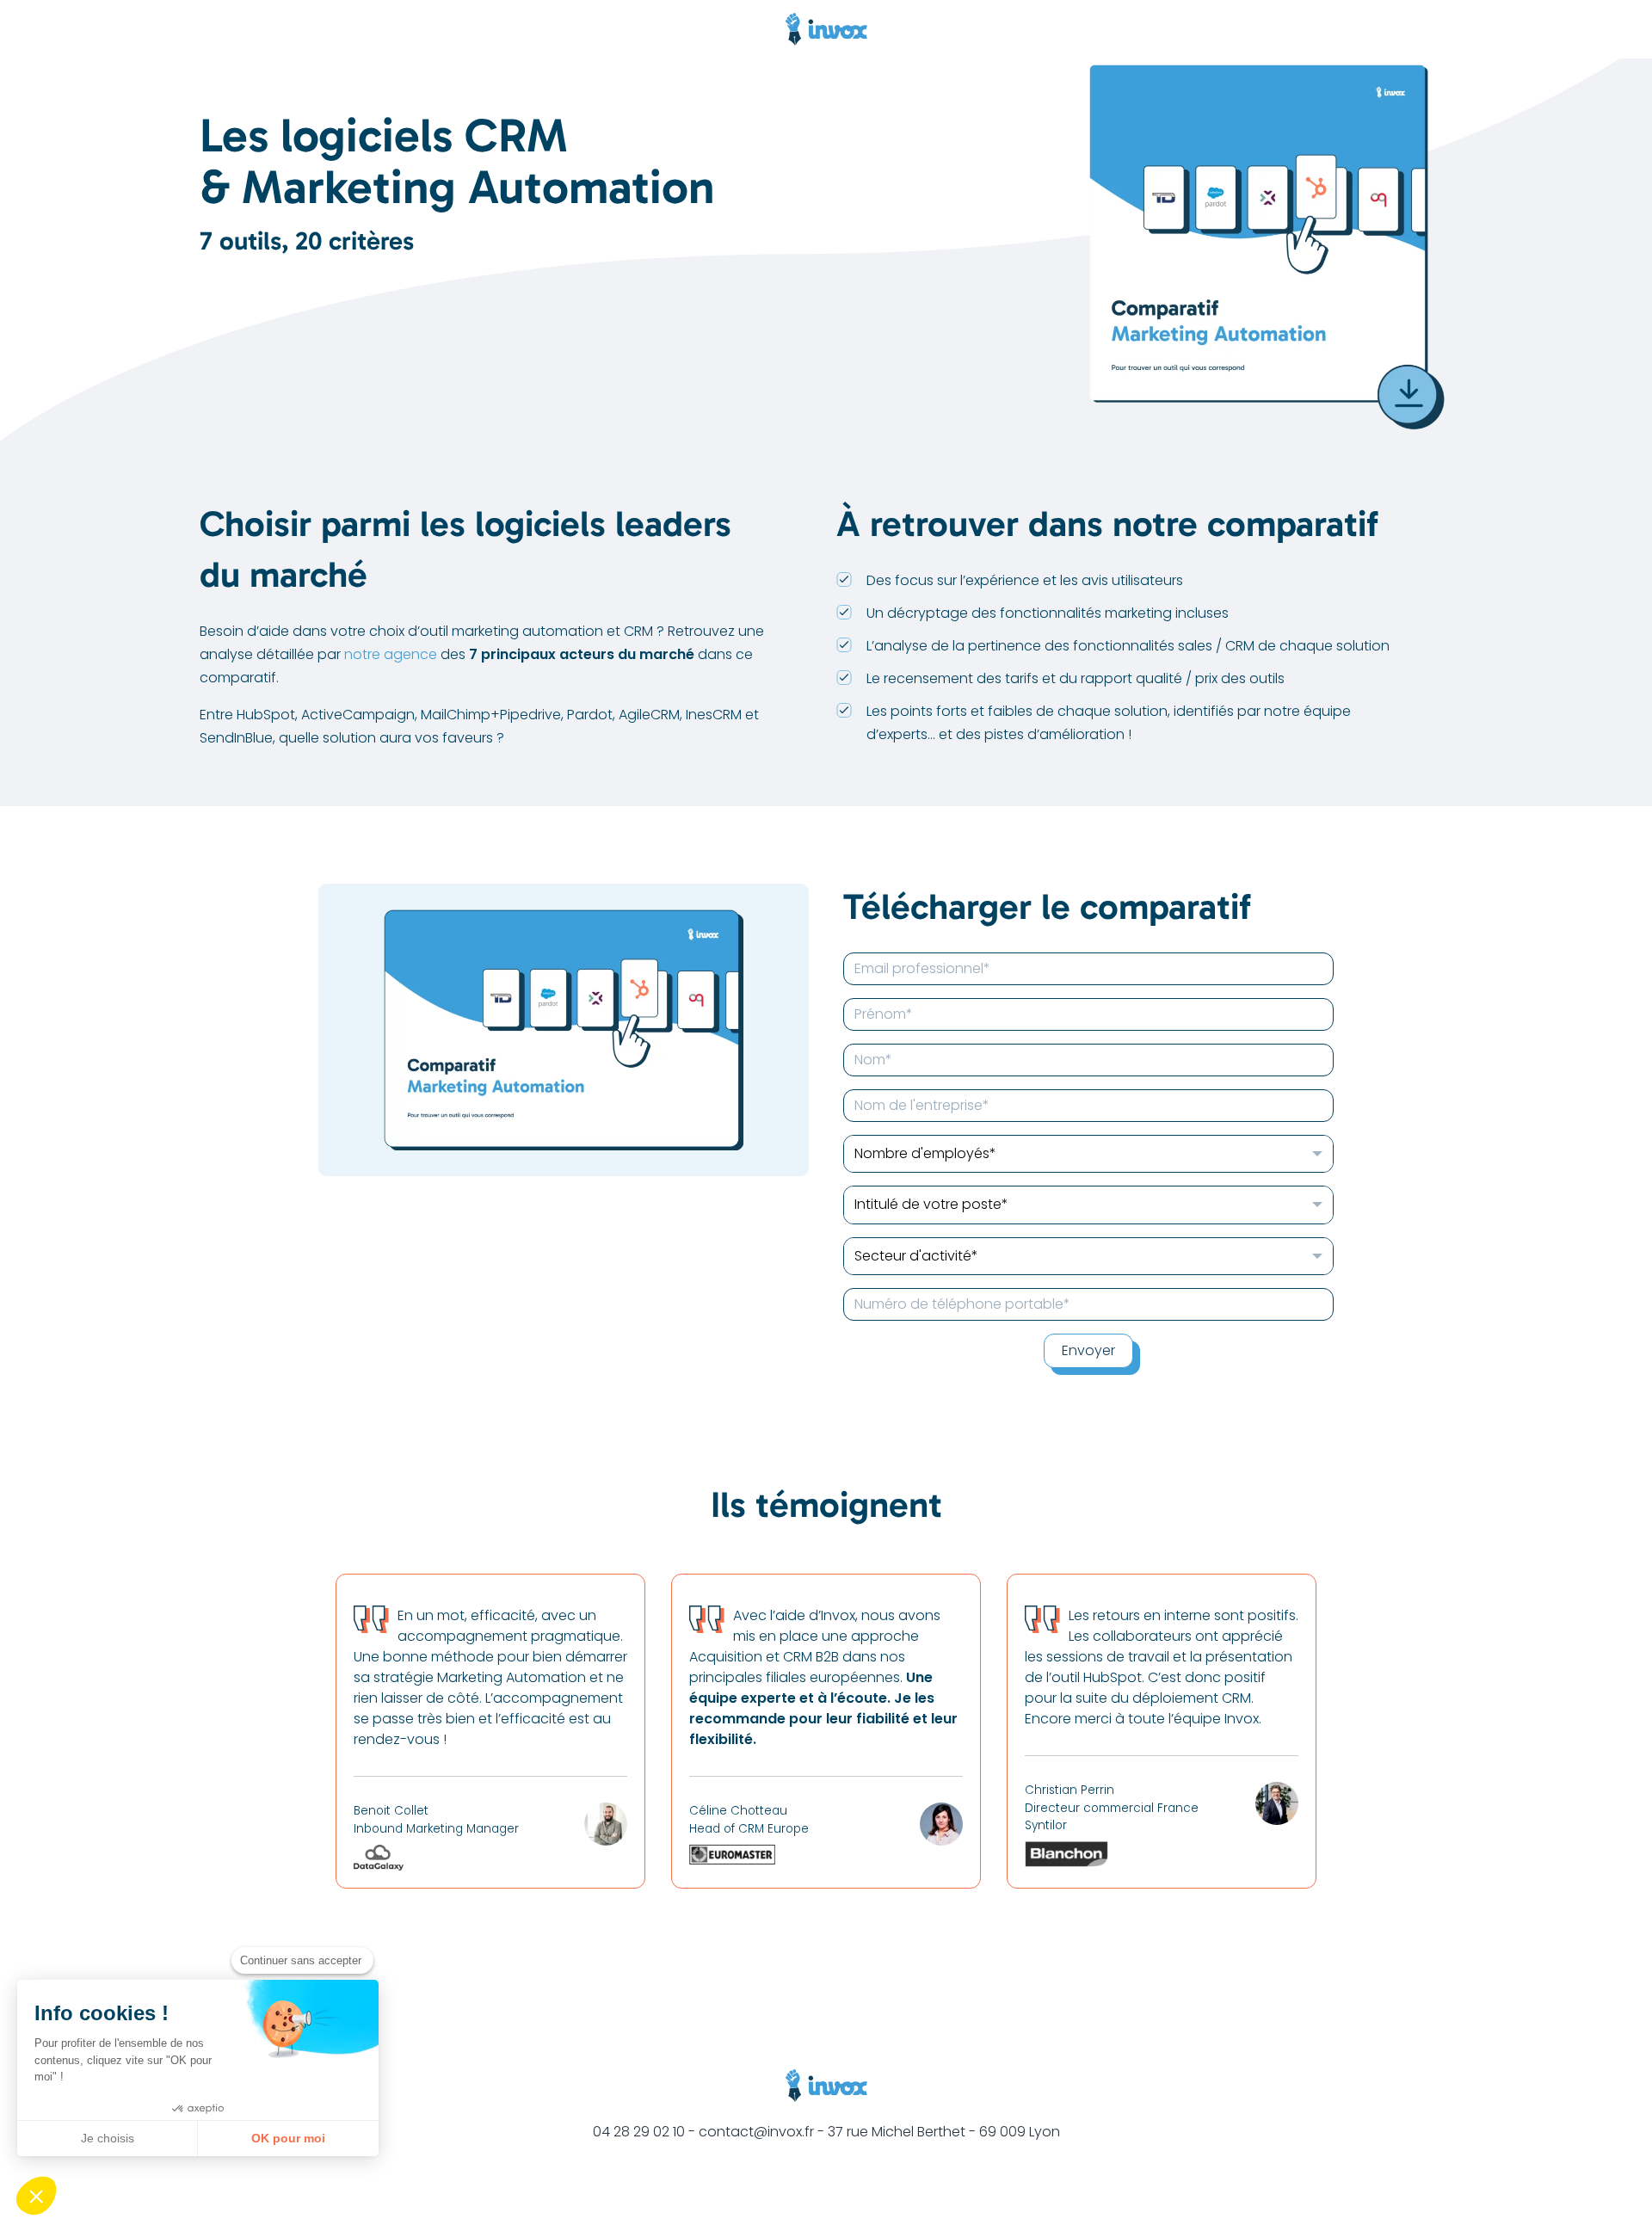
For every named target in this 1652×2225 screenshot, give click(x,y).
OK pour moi (288, 2138)
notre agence (391, 654)
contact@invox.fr (756, 2132)
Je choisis (108, 2138)
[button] (36, 2196)
